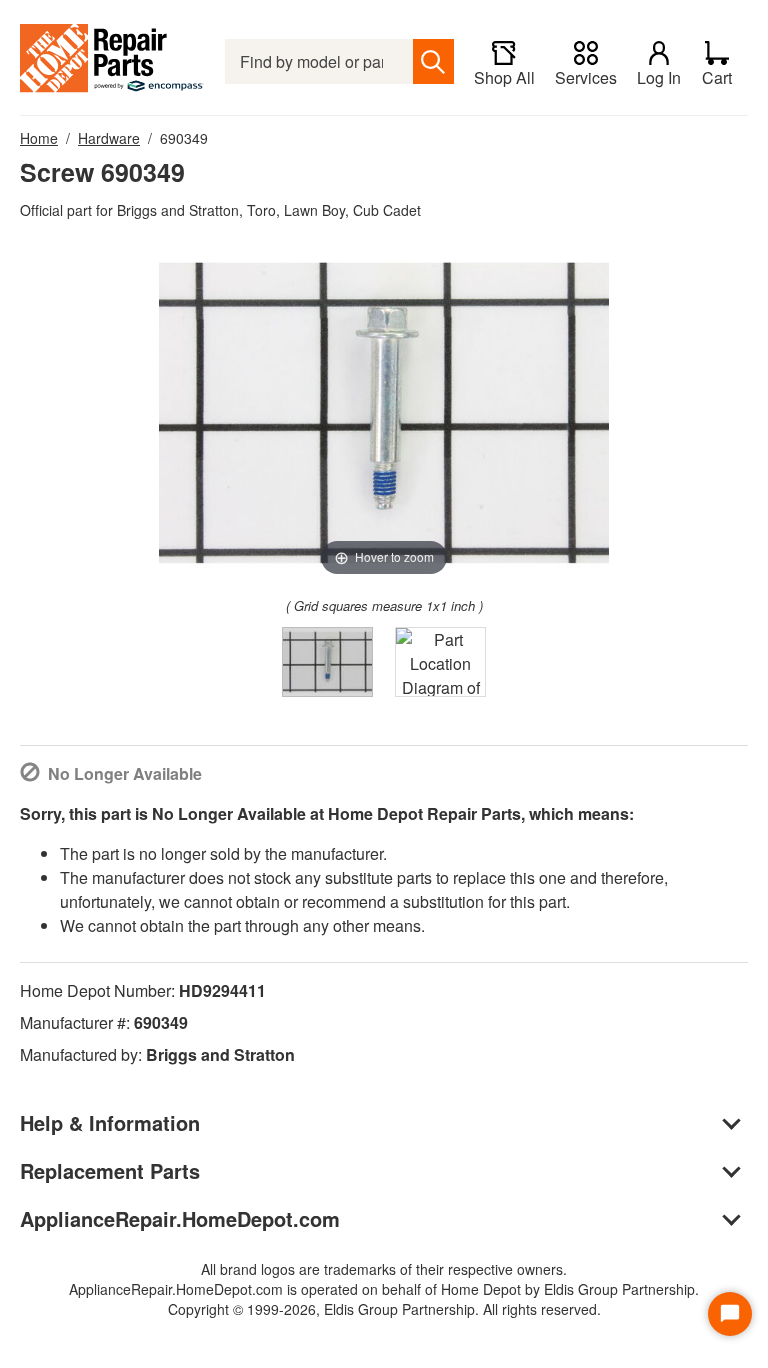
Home (39, 138)
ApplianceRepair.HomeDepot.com (180, 1218)
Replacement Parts (110, 1170)
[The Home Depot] (112, 61)
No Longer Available (125, 773)
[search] (433, 61)
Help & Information (110, 1122)
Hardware (109, 138)
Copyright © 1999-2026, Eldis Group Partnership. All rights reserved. (384, 1309)
